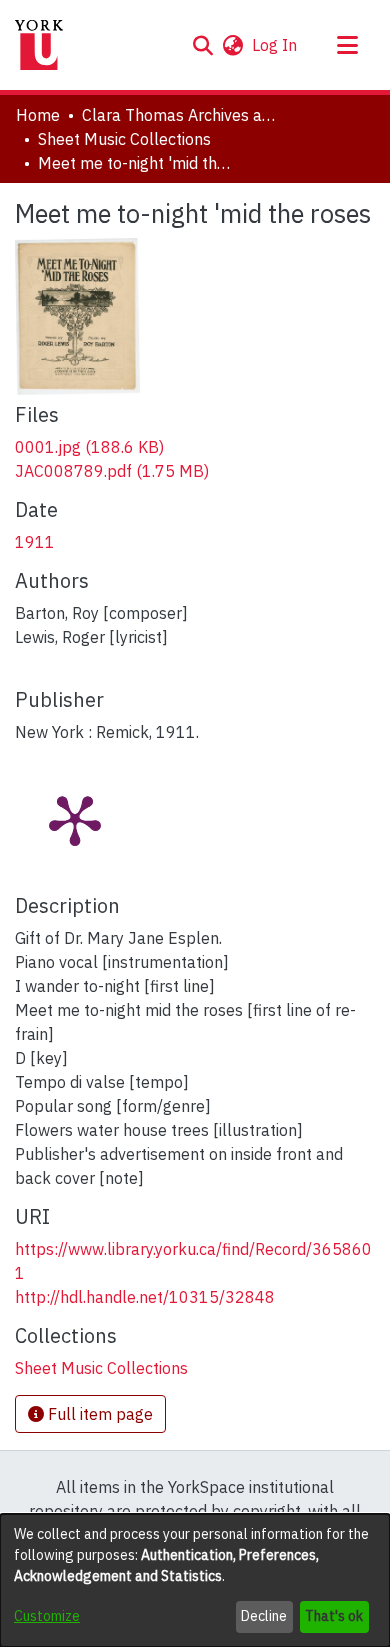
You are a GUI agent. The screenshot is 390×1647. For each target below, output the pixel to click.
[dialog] (195, 1580)
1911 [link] (35, 542)
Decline (264, 1616)
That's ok (334, 1616)
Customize (47, 1616)
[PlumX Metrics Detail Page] (75, 819)
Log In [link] (275, 45)
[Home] (39, 45)
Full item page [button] (98, 1414)
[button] (202, 45)
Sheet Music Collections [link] (124, 139)
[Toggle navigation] (347, 45)
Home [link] (38, 115)
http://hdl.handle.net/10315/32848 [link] (145, 1297)
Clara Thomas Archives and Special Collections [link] (182, 115)
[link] (89, 447)
